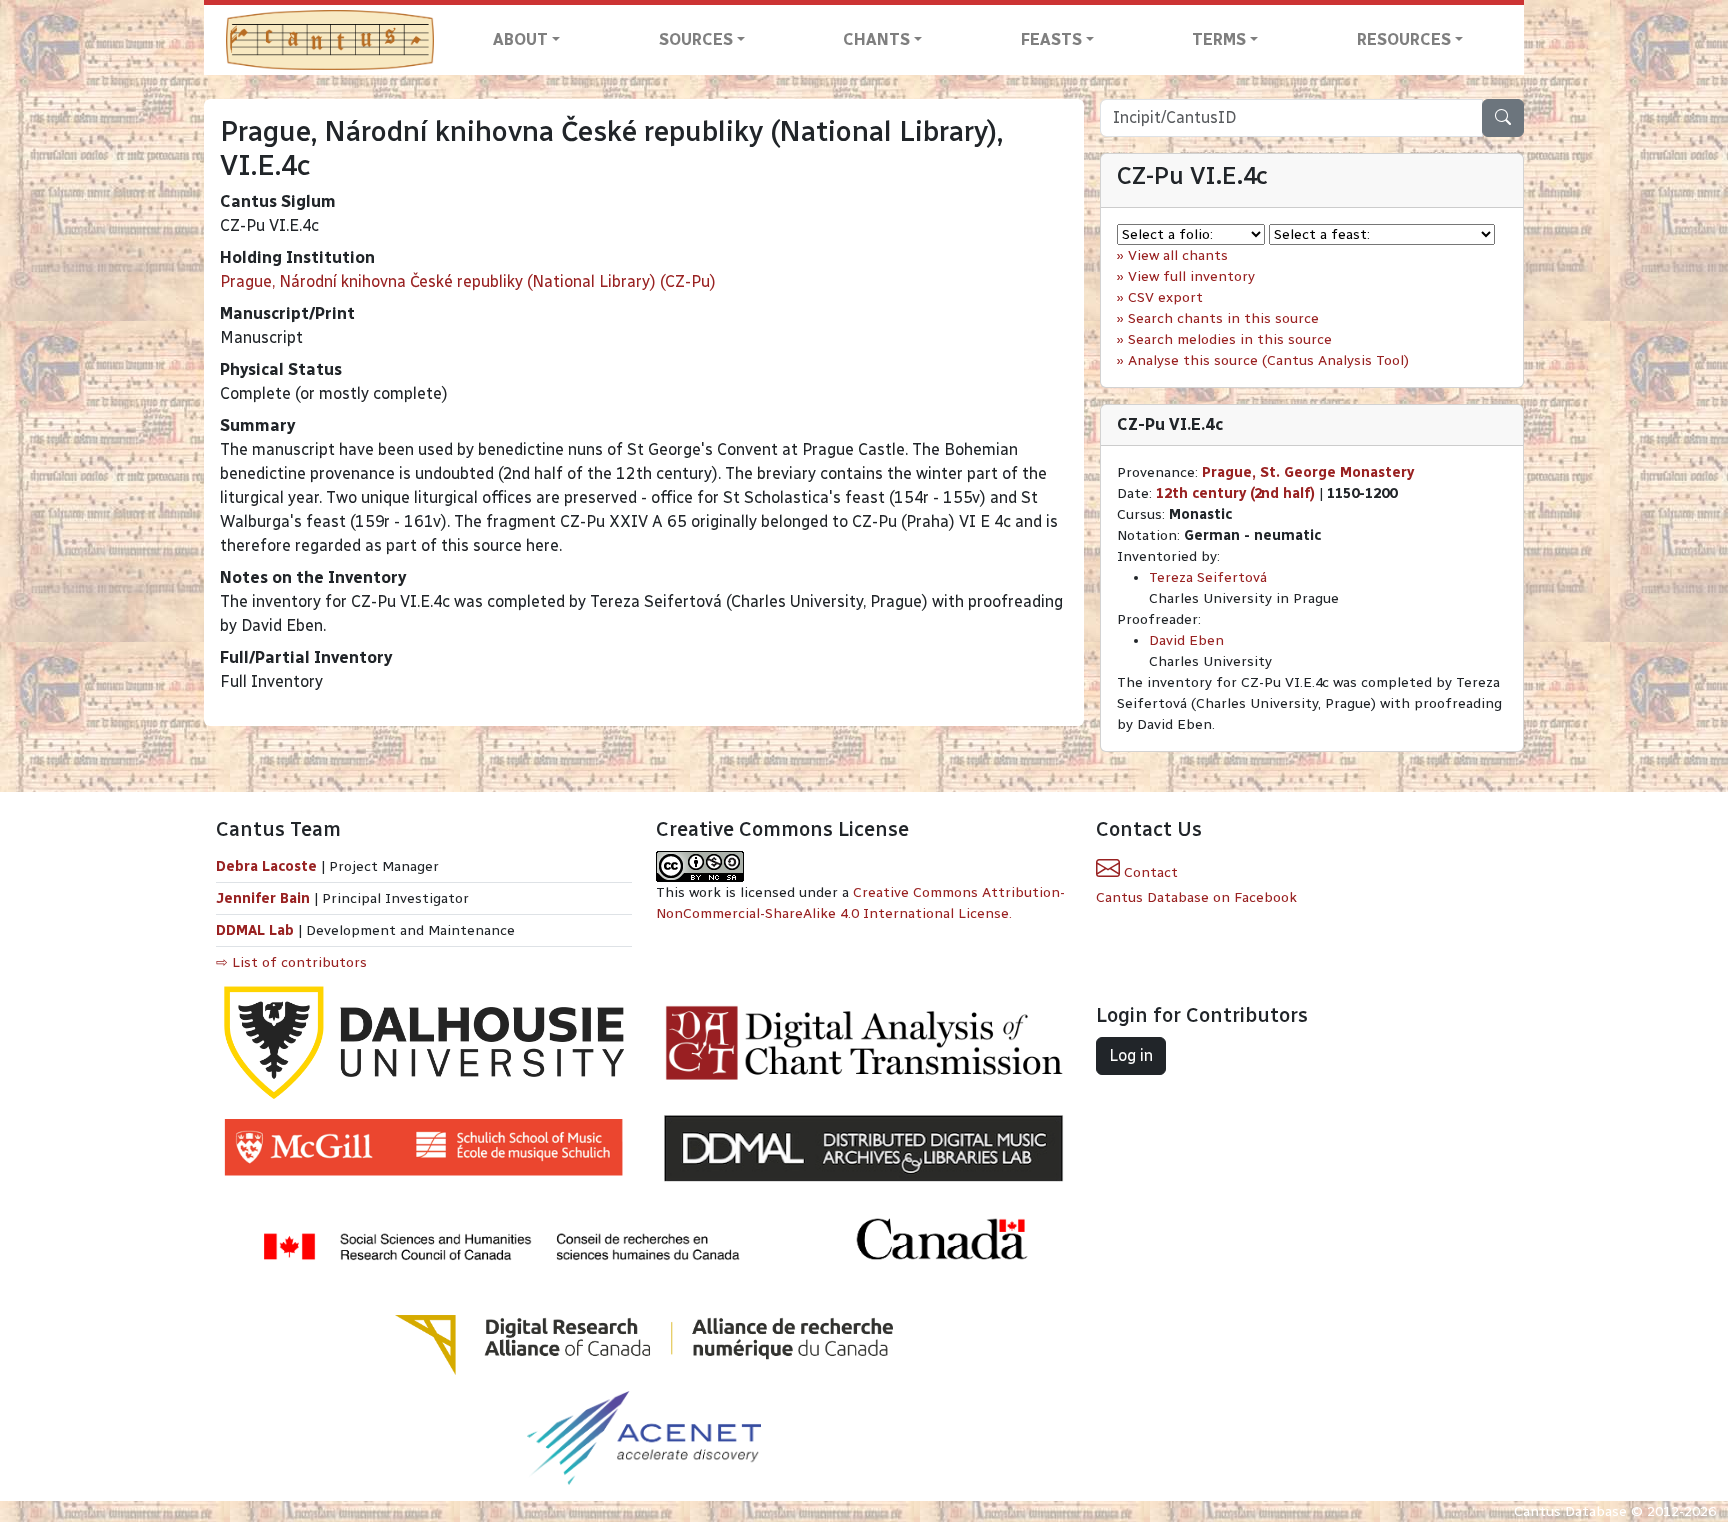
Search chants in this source (1223, 318)
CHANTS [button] (876, 39)
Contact (1149, 872)
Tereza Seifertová (1208, 577)
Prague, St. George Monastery (1308, 472)
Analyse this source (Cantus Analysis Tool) (1268, 360)
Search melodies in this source (1230, 339)
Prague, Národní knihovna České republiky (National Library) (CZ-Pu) (468, 281)
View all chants (1178, 255)
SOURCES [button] (696, 39)
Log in (1131, 1055)
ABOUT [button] (520, 39)
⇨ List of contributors (291, 962)
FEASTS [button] (1051, 39)
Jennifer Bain (265, 898)
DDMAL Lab (255, 930)
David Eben (1186, 640)
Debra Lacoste (266, 866)
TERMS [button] (1219, 39)
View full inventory (1191, 276)
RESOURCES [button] (1404, 39)
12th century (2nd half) (1235, 493)
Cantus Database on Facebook (1196, 897)
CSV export (1165, 297)
